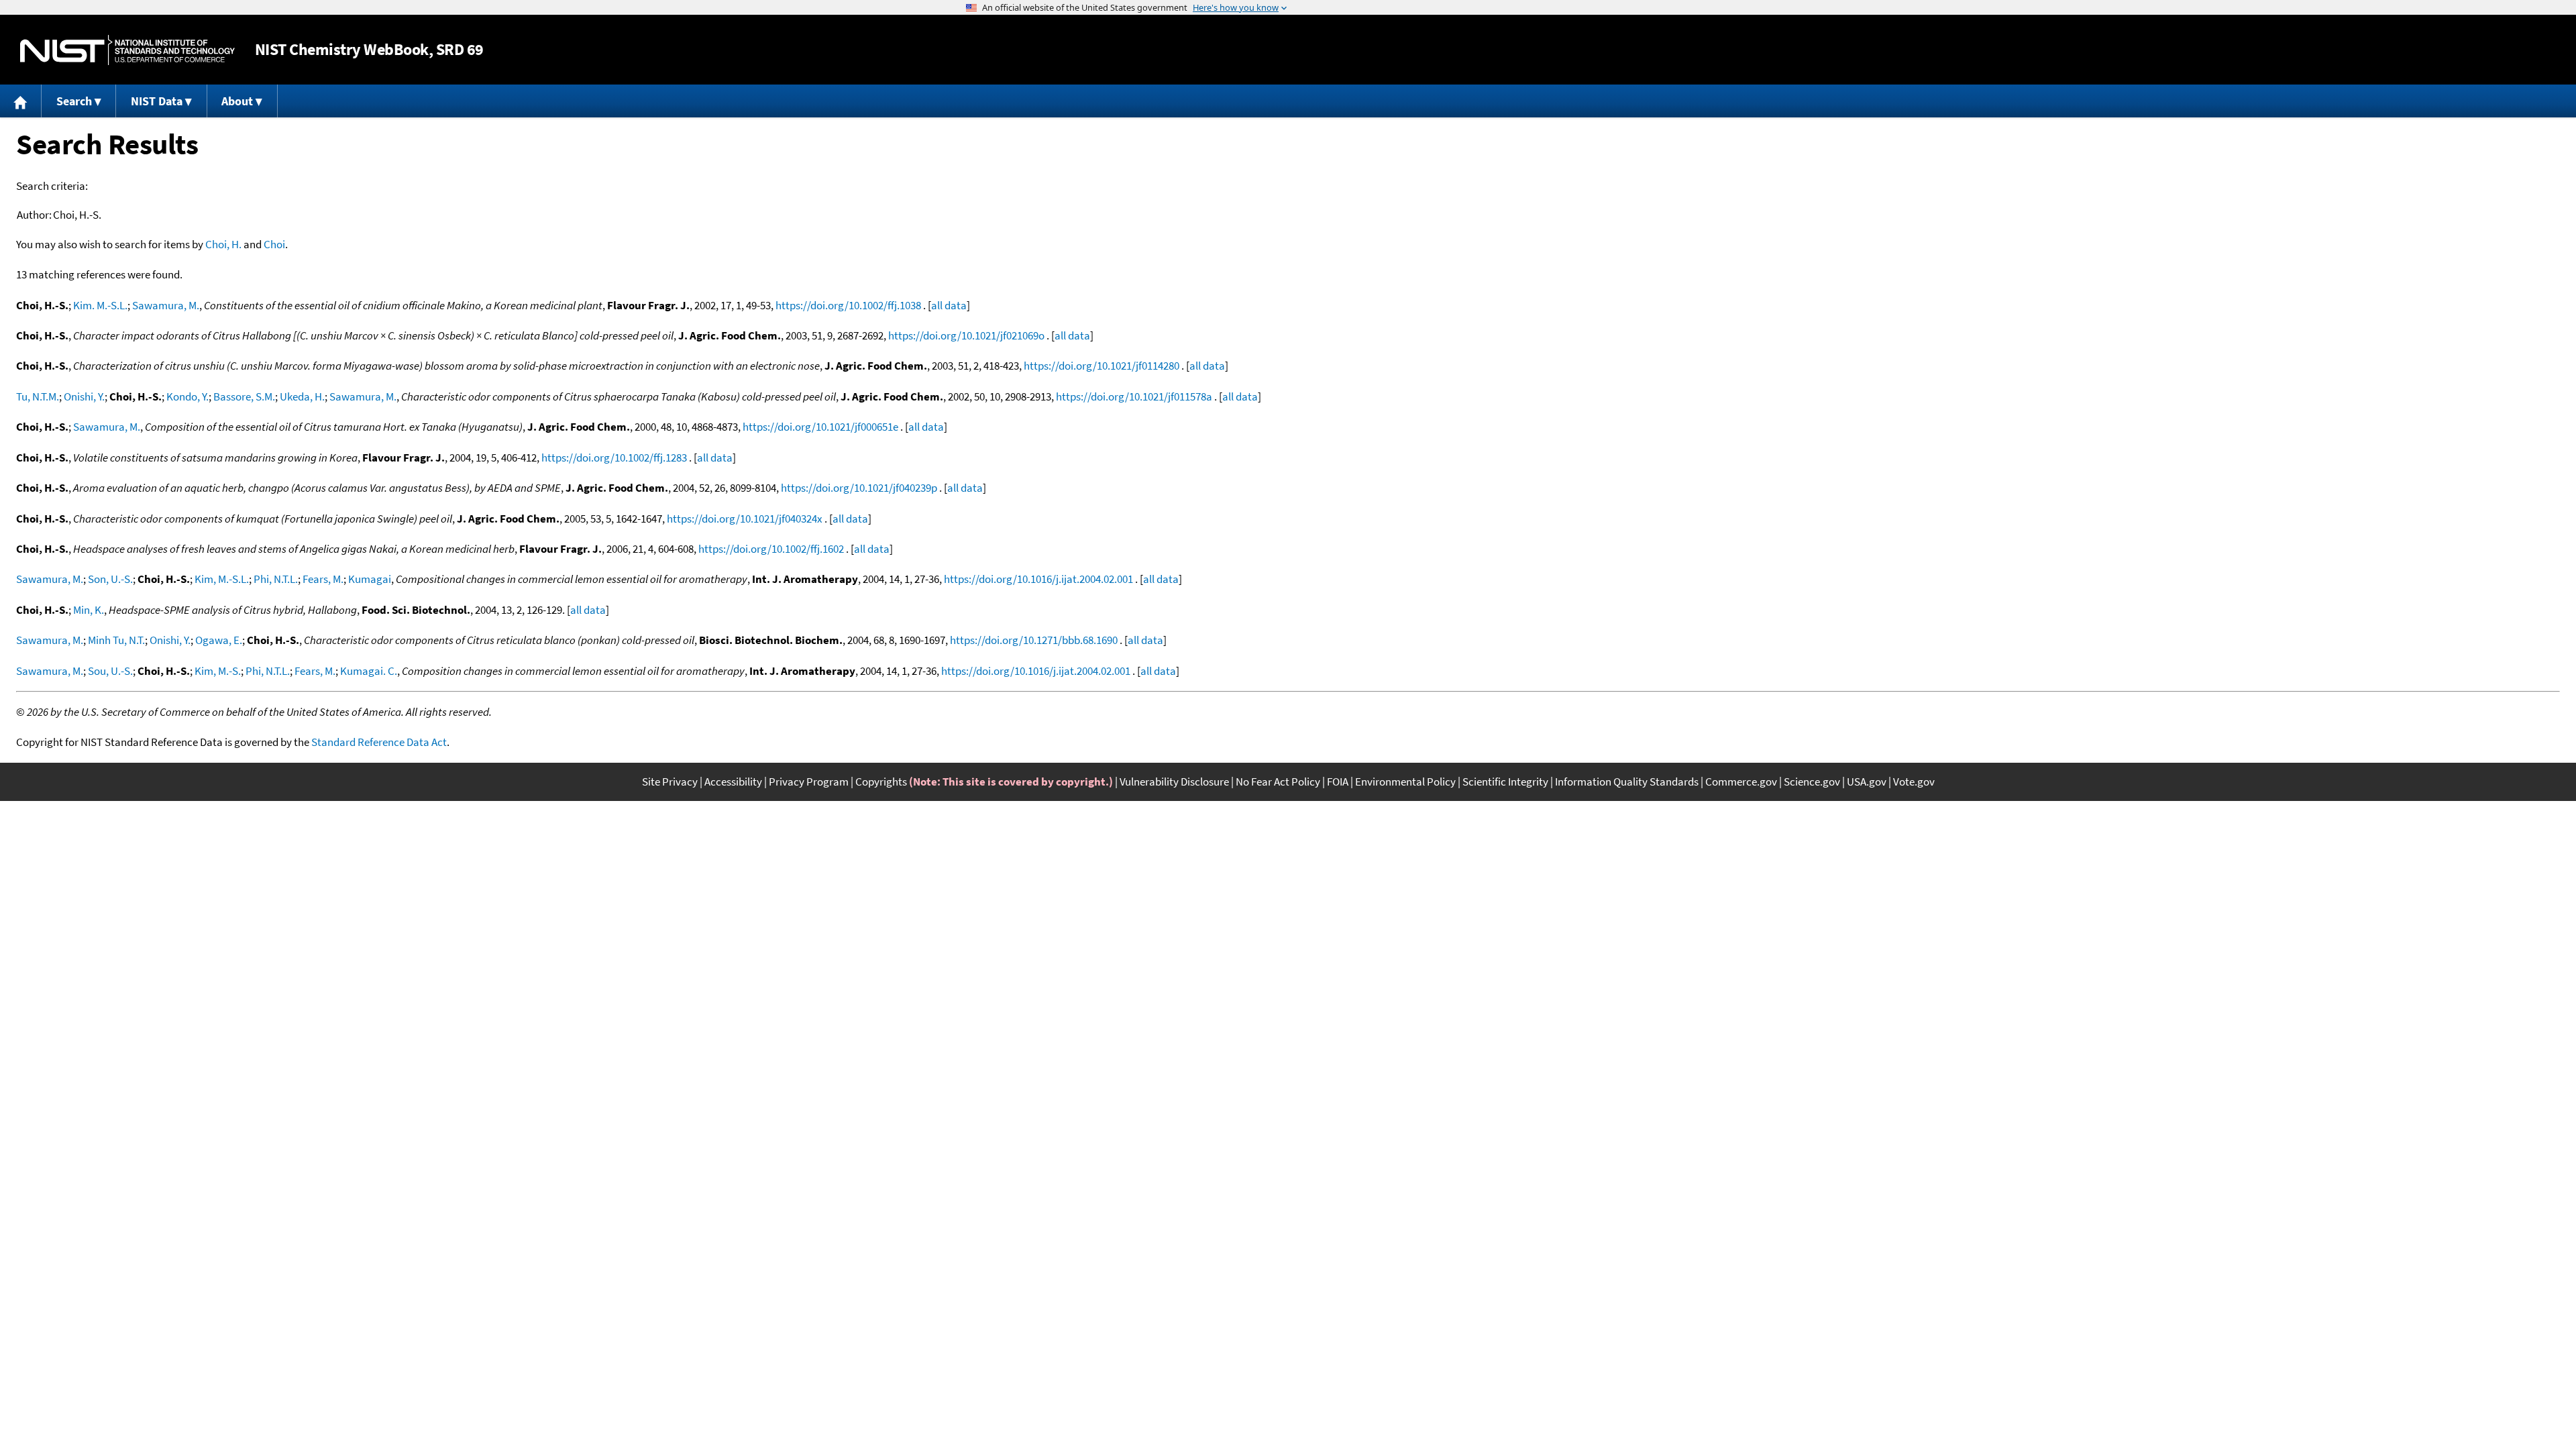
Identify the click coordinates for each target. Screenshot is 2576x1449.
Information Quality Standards (1627, 782)
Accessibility (733, 782)
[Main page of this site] (21, 101)
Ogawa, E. (219, 640)
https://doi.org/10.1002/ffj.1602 (771, 549)
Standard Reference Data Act (379, 742)
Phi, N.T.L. (276, 579)
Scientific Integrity (1505, 782)
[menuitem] (21, 101)
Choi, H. (223, 244)
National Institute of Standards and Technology (127, 50)
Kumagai (370, 579)
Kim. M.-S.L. (100, 305)
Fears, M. (323, 579)
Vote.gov (1914, 782)
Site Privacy (670, 782)
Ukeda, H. (302, 396)
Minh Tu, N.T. (116, 640)
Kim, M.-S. (218, 671)
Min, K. (89, 610)
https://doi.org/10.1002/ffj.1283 (614, 458)
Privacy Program (809, 782)
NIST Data (157, 101)
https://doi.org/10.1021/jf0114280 (1102, 366)
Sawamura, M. (166, 305)
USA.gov (1867, 782)
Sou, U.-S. (110, 671)
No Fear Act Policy (1278, 782)
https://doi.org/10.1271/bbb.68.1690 (1034, 640)
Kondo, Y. (187, 396)
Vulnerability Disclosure (1174, 782)
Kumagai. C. (369, 671)
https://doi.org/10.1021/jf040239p (859, 488)
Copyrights (881, 782)
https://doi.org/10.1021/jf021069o (966, 335)
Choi (274, 244)
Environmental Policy (1405, 782)
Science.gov (1812, 782)
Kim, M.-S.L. (222, 579)
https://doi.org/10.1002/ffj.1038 (848, 305)
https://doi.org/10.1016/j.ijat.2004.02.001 (1038, 579)
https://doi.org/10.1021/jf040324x (745, 519)
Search (74, 101)
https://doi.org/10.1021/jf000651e (820, 427)
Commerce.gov (1741, 782)
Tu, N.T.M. (38, 396)
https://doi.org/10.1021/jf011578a (1134, 396)
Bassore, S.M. (244, 396)
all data (949, 305)
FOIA (1338, 782)
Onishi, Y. (84, 396)
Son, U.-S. (110, 579)
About (237, 101)
